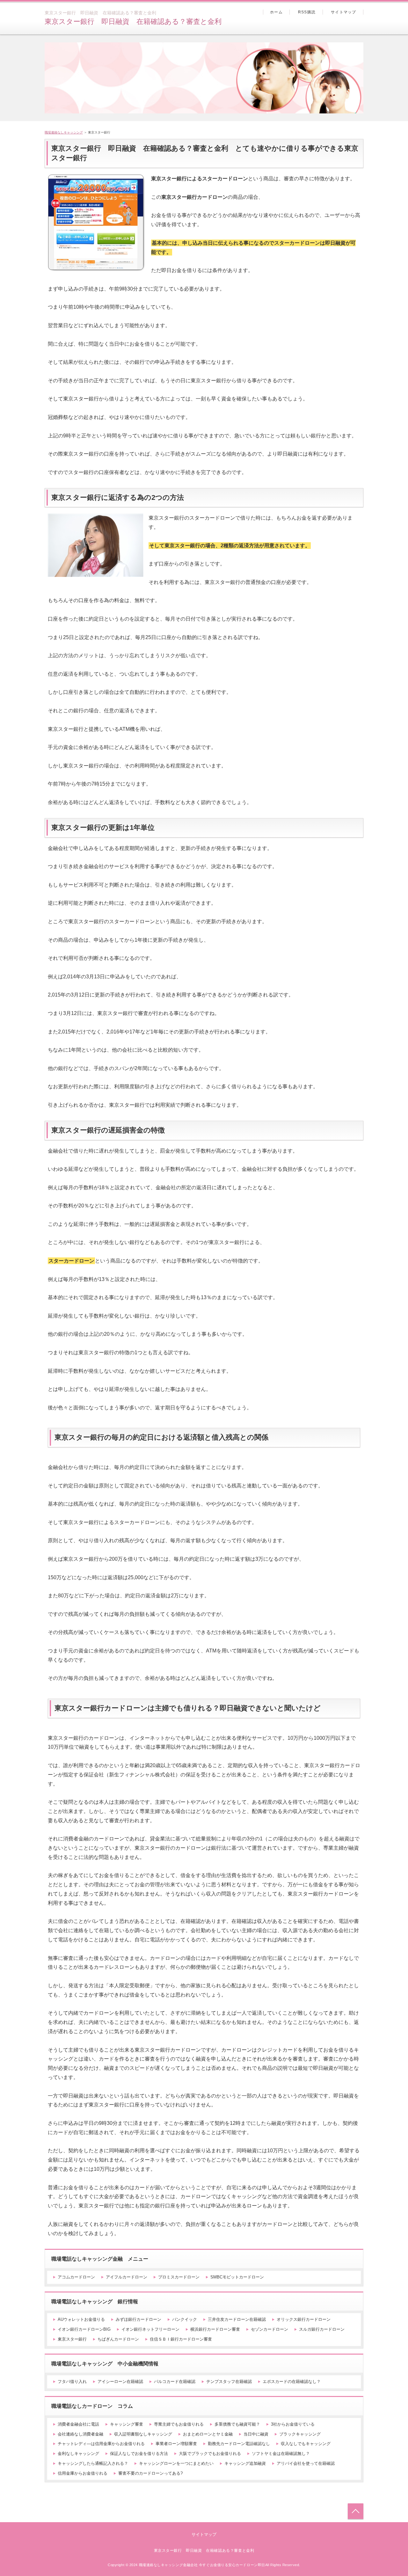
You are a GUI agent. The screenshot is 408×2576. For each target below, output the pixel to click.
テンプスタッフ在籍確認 (229, 2382)
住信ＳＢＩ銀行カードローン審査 (181, 2339)
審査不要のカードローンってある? (150, 2473)
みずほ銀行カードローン (138, 2319)
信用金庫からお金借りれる (83, 2473)
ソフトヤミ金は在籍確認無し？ (281, 2454)
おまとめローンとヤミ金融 (208, 2434)
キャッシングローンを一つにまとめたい (176, 2463)
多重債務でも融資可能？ (237, 2424)
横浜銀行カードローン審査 (215, 2329)
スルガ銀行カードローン (322, 2329)
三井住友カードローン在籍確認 (237, 2319)
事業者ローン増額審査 (176, 2444)
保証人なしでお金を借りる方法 (139, 2454)
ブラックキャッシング (300, 2434)
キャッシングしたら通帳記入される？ (93, 2463)
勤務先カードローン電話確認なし (239, 2444)
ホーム (276, 12)
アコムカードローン (76, 2277)
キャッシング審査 (127, 2424)
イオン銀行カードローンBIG (84, 2329)
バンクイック (185, 2319)
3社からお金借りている (293, 2424)
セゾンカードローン (270, 2329)
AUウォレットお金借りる (81, 2319)
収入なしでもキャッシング (306, 2444)
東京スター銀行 (72, 2339)
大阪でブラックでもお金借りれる (210, 2454)
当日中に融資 (256, 2434)
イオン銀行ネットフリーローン (150, 2329)
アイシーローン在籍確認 (120, 2382)
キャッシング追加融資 (245, 2463)
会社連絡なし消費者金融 (80, 2434)
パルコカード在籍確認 (175, 2382)
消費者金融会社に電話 (78, 2424)
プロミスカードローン (179, 2277)
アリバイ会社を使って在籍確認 (306, 2463)
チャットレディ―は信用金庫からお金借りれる (101, 2444)
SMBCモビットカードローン (237, 2277)
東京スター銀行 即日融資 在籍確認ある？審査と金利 (133, 22)
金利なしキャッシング (78, 2454)
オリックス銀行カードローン (304, 2319)
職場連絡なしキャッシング (64, 132)
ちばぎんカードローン (118, 2339)
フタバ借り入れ (72, 2382)
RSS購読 (307, 12)
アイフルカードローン (127, 2277)
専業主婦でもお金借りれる (179, 2424)
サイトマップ (343, 12)
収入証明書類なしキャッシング (143, 2434)
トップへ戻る (356, 2511)
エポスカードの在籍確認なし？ (292, 2382)
